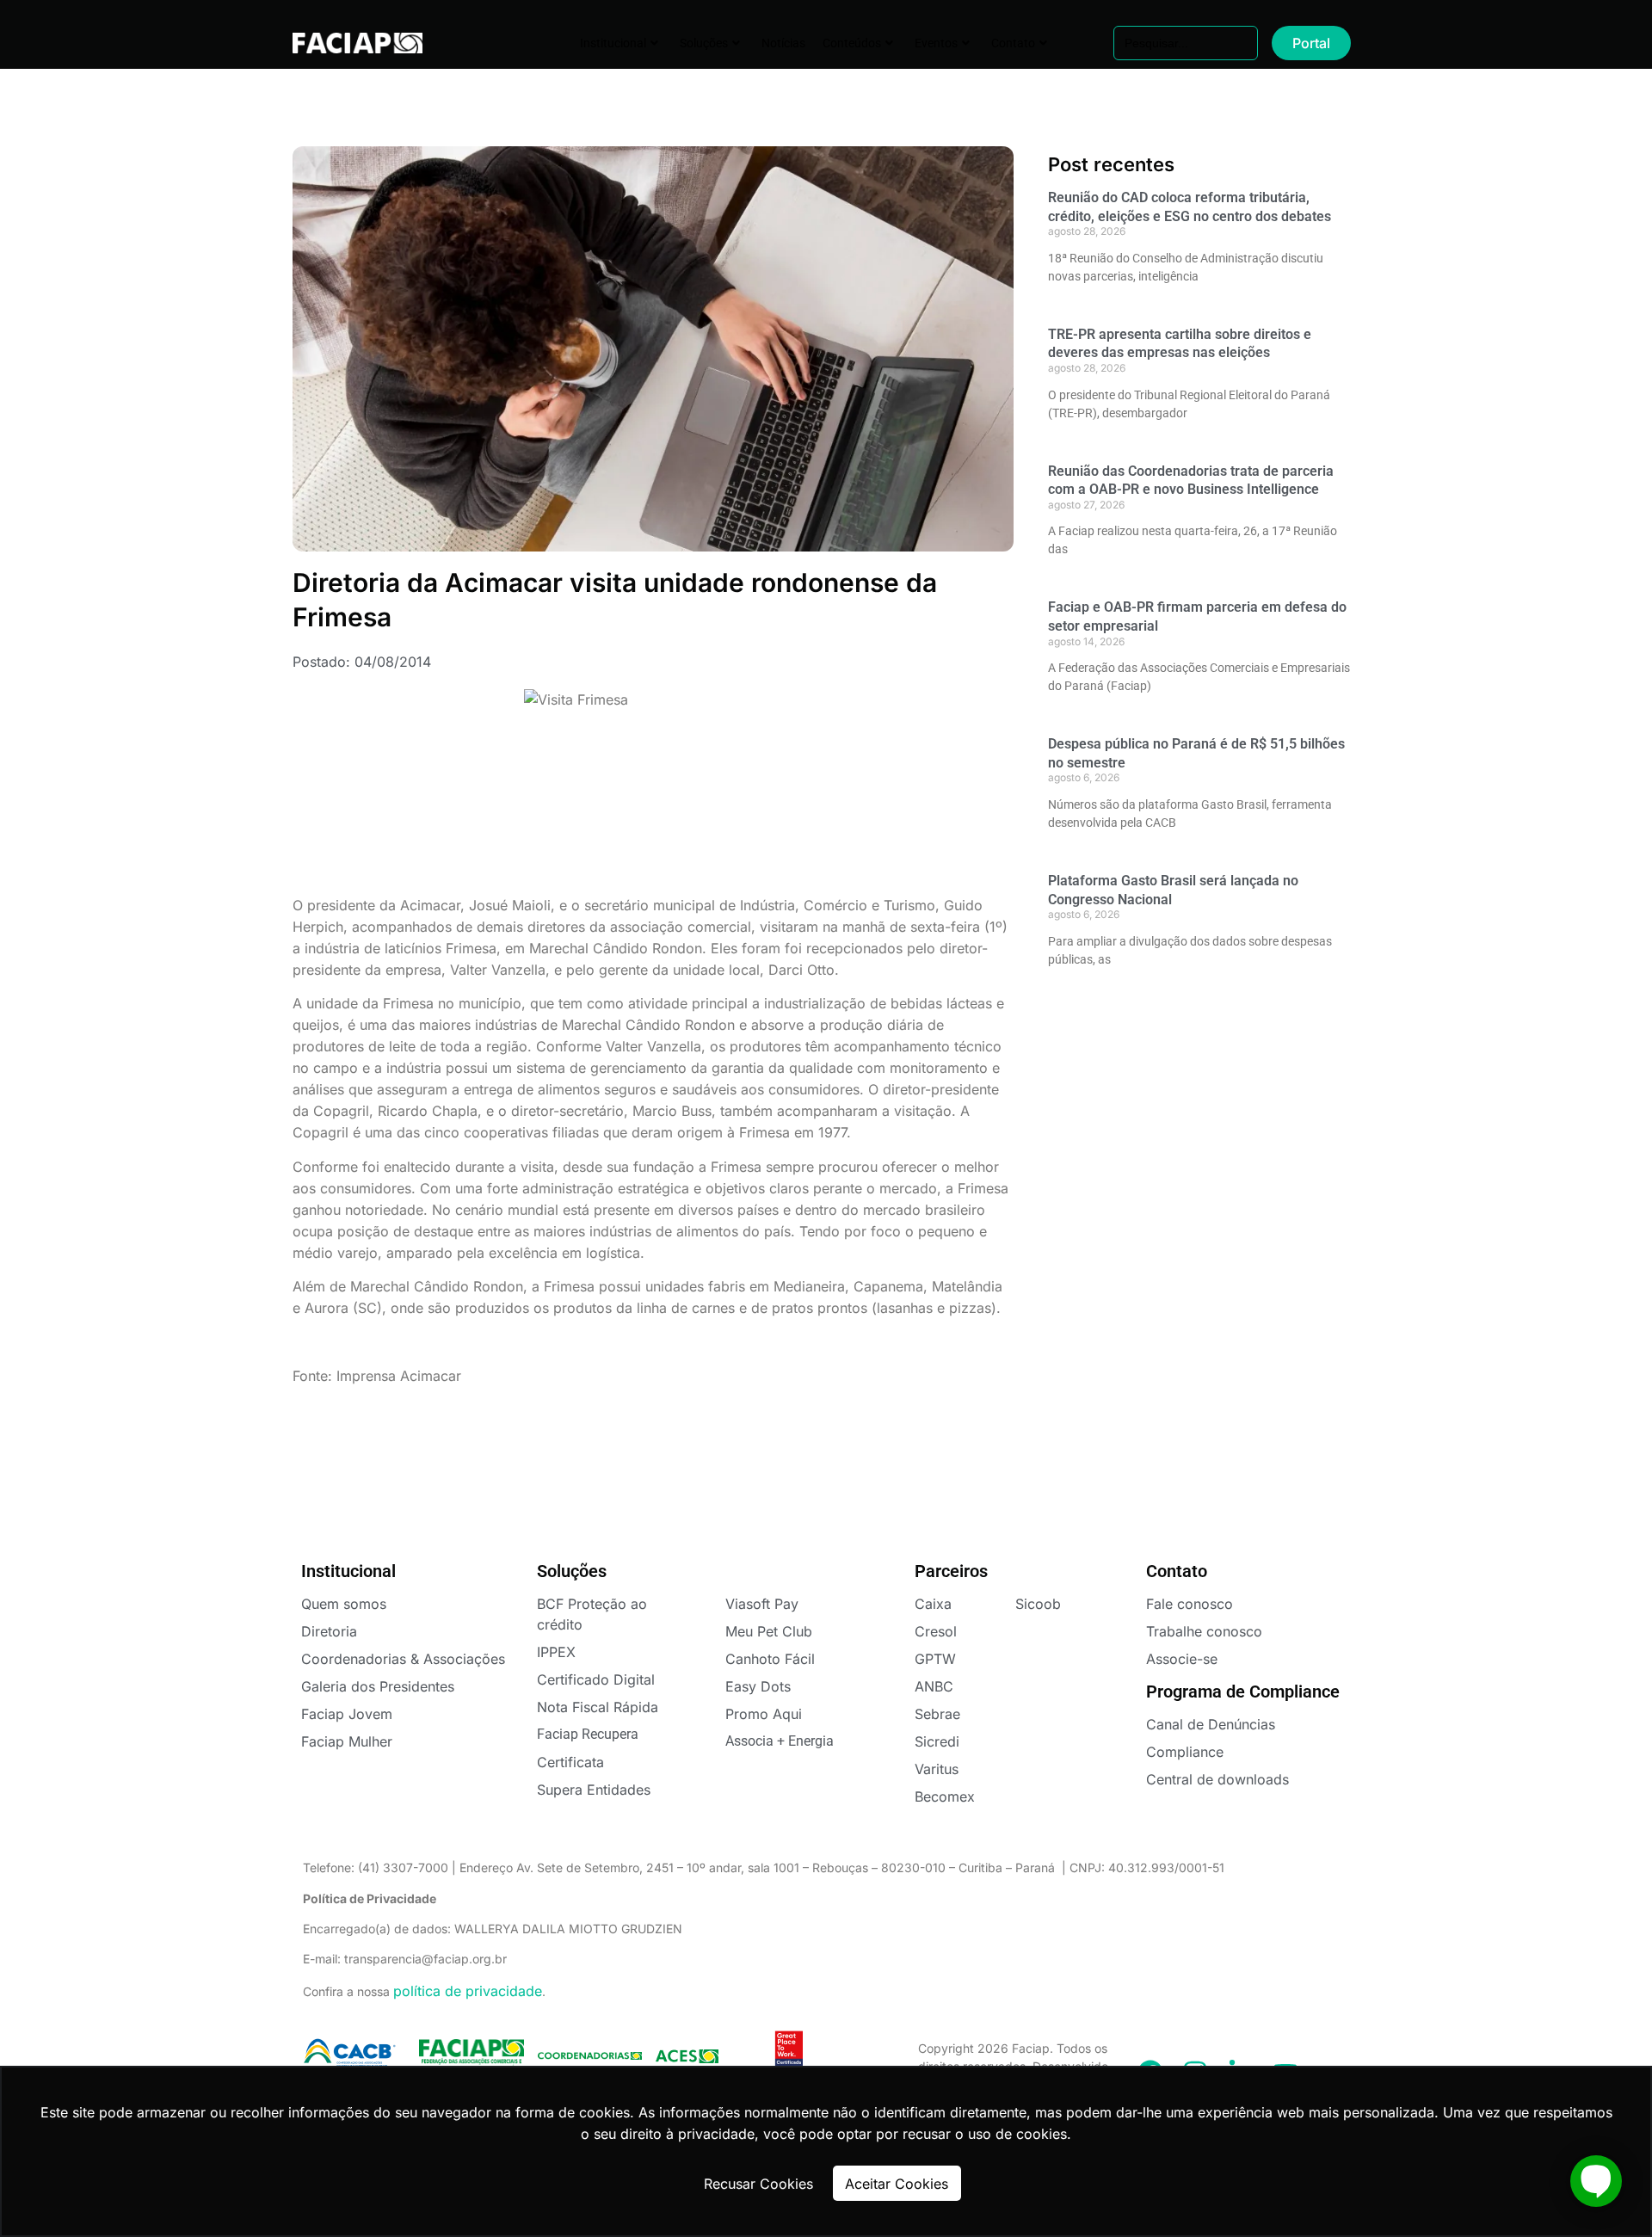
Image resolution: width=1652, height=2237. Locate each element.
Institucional (613, 43)
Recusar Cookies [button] (758, 2184)
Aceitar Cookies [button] (897, 2184)
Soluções (704, 43)
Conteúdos (852, 43)
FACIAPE (345, 43)
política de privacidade (468, 1991)
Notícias (783, 43)
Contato (1013, 43)
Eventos (936, 43)
